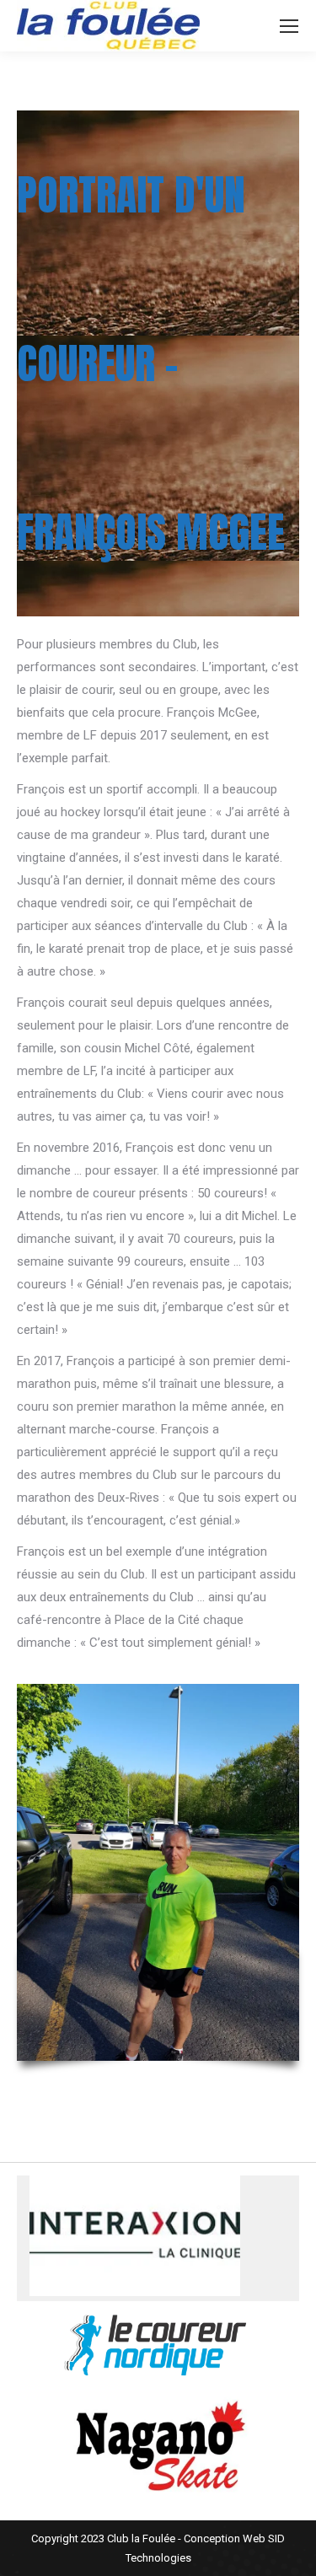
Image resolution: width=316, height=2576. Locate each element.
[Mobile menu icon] (289, 26)
